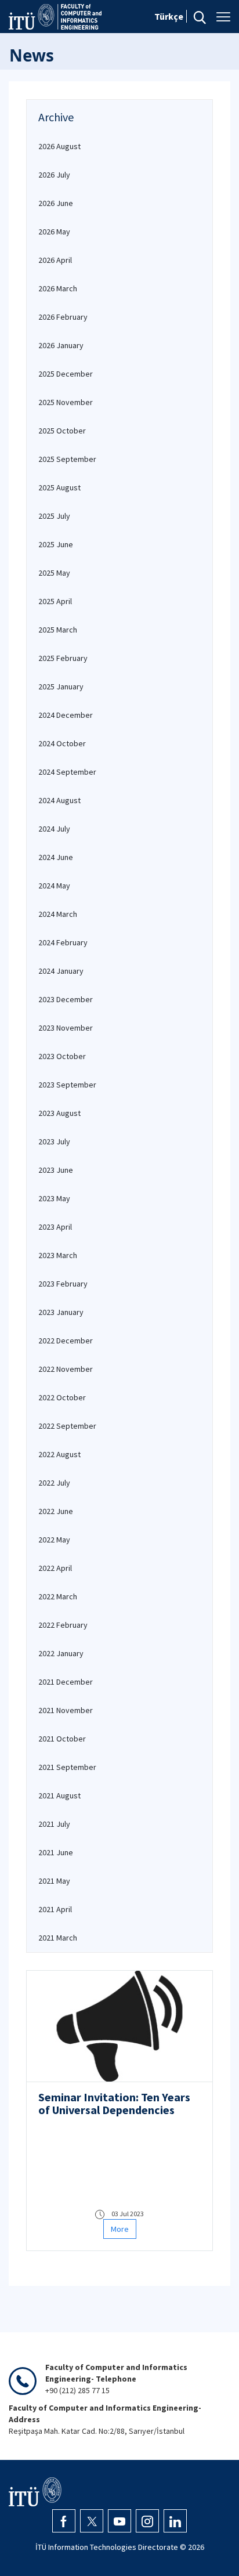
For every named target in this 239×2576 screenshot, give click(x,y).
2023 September (67, 1085)
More (120, 2229)
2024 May (54, 886)
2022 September (67, 1426)
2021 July (54, 1824)
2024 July (54, 829)
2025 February (63, 658)
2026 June (56, 203)
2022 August (59, 1454)
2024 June (56, 857)
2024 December (66, 715)
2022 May (54, 1540)
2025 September (67, 459)
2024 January (61, 971)
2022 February (63, 1625)
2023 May (54, 1198)
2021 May (54, 1881)
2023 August (59, 1113)
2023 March (58, 1255)
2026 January (61, 345)
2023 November (66, 1028)
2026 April (55, 260)
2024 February (63, 942)
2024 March (58, 914)
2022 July (54, 1483)
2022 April (55, 1568)
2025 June (56, 544)
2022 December (66, 1341)
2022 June (56, 1511)
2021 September (67, 1767)
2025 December (66, 374)
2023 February (63, 1284)
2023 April (55, 1227)
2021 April (55, 1909)
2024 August (59, 800)
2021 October (62, 1739)
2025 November (66, 402)
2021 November (66, 1710)
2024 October (62, 743)
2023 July (54, 1141)
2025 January (61, 687)
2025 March (58, 630)
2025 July (54, 516)
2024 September (67, 772)
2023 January (61, 1312)
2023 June (56, 1170)
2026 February (63, 317)
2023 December (66, 999)
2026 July (54, 175)
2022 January (61, 1653)
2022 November (66, 1369)
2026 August (59, 146)
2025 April (55, 601)
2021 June (56, 1852)
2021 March (58, 1938)
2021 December (66, 1682)
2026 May (54, 232)
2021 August (59, 1795)
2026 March (58, 288)
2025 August (59, 487)
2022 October (62, 1397)
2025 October (62, 431)
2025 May (54, 573)
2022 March (58, 1596)
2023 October (62, 1056)
